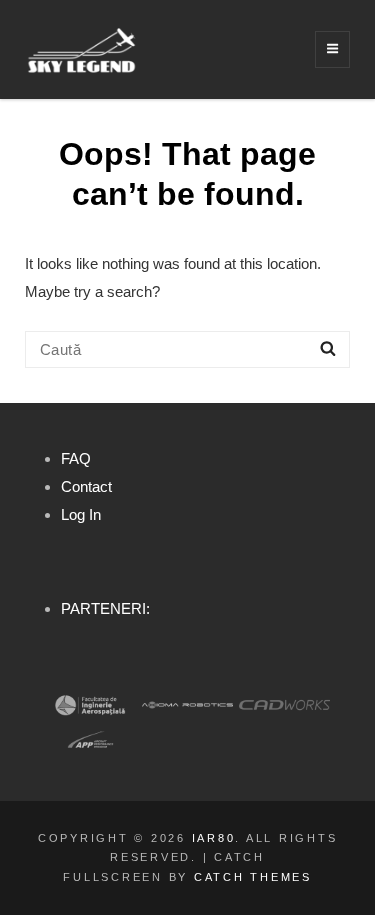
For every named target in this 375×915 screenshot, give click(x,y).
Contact (86, 486)
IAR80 (214, 838)
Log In (81, 514)
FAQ (76, 458)
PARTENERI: (105, 608)
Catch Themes (253, 877)
